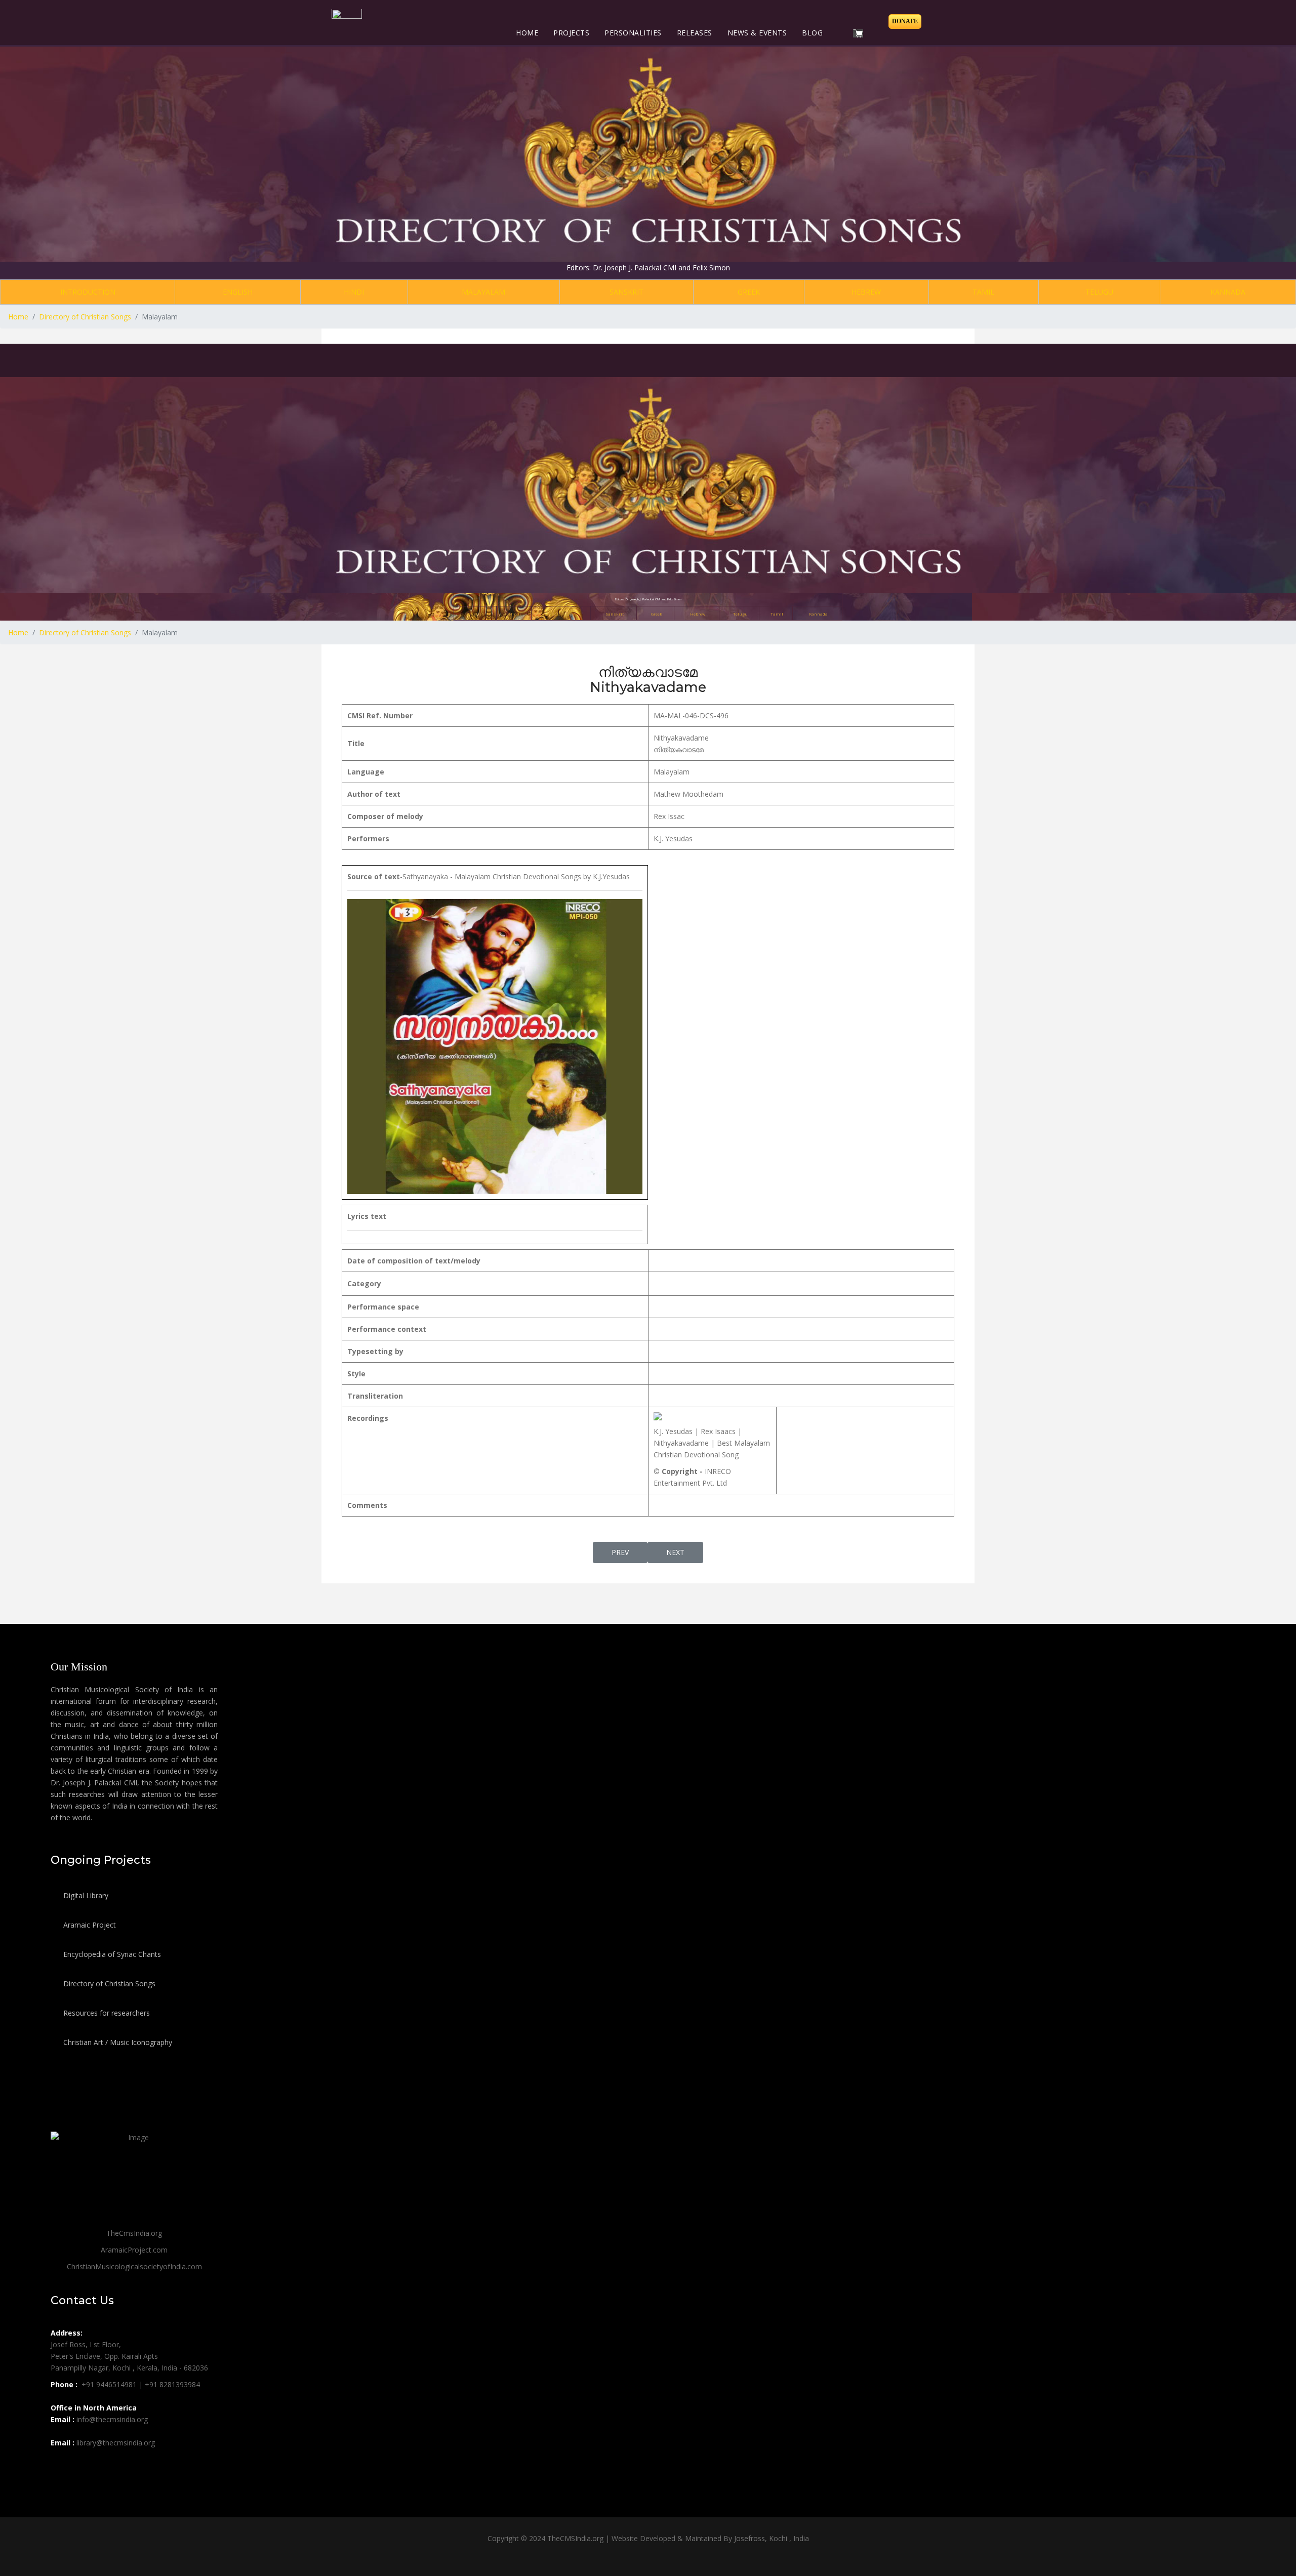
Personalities (633, 33)
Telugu (1099, 292)
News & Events (757, 33)
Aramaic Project (89, 1925)
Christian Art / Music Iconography (117, 2042)
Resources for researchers (106, 2013)
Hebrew (866, 292)
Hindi (354, 292)
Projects (571, 33)
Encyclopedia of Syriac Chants (111, 1954)
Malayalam (483, 292)
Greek (749, 292)
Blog (812, 33)
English (238, 292)
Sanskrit (626, 292)
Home (527, 33)
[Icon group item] (60, 2465)
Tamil (983, 292)
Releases (695, 33)
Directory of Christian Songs (108, 1984)
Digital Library (85, 1895)
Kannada (1228, 292)
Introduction (88, 292)
